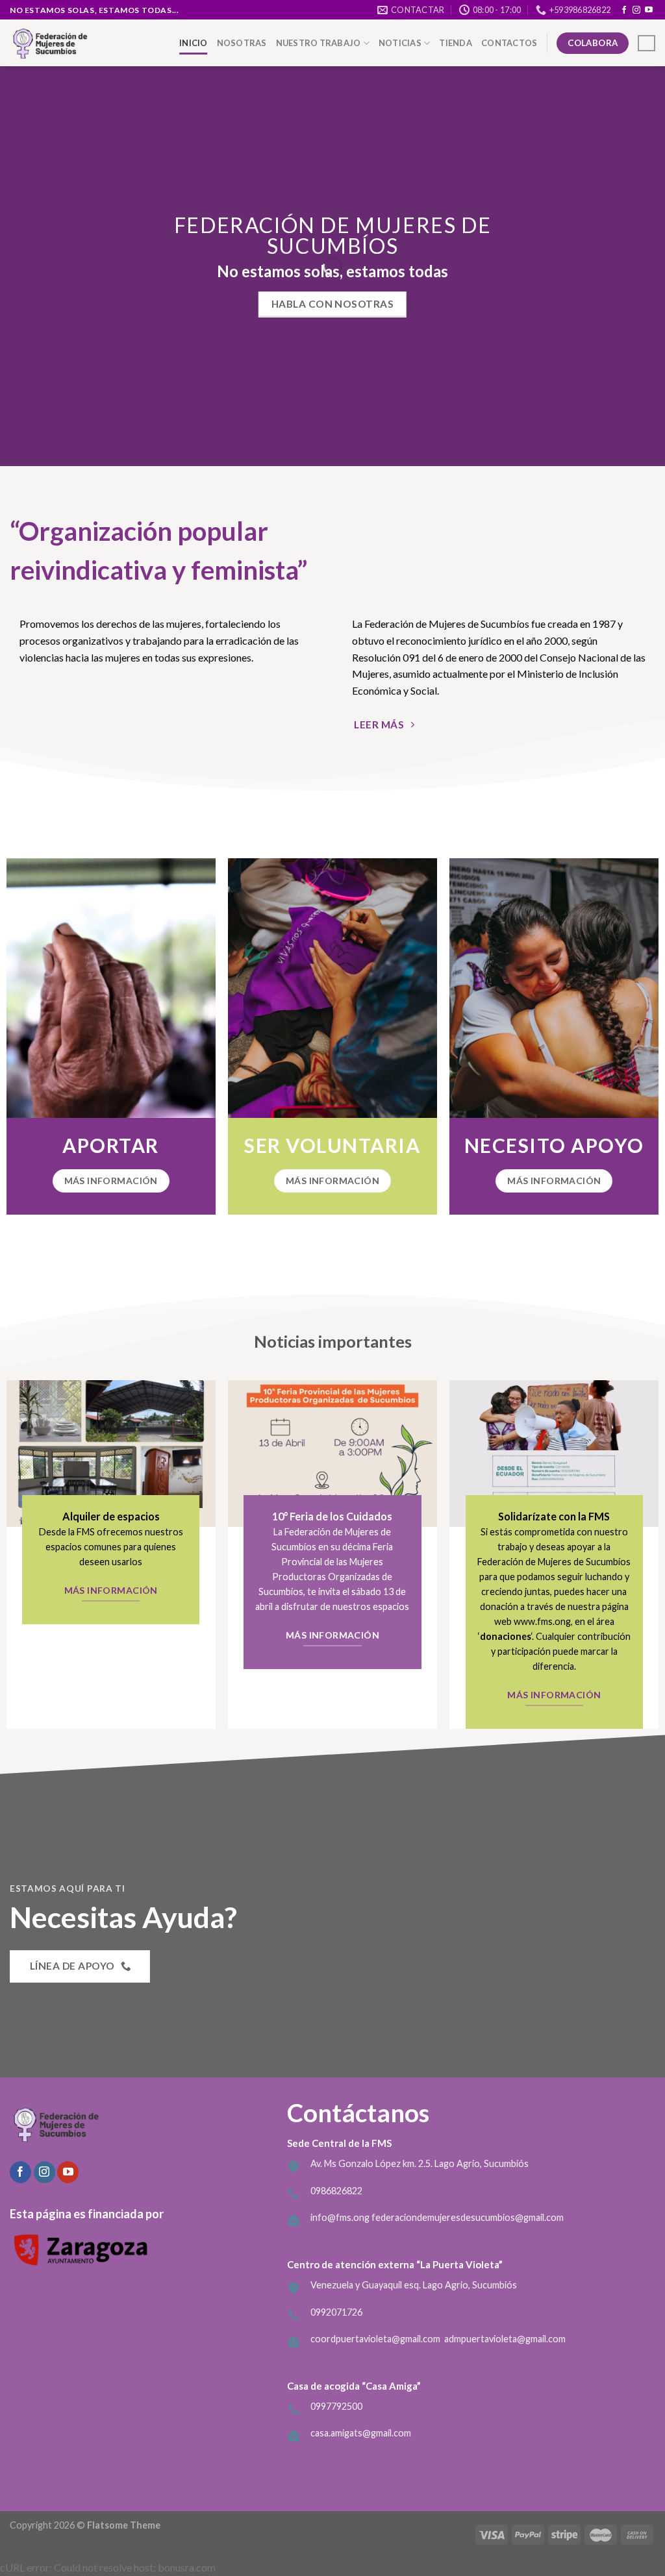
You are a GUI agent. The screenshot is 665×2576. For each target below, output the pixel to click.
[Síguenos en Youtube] (649, 10)
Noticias (400, 43)
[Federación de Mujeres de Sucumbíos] (75, 43)
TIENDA (456, 43)
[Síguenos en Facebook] (624, 10)
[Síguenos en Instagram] (636, 10)
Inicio (194, 43)
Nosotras (242, 43)
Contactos (509, 43)
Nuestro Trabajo (319, 43)
